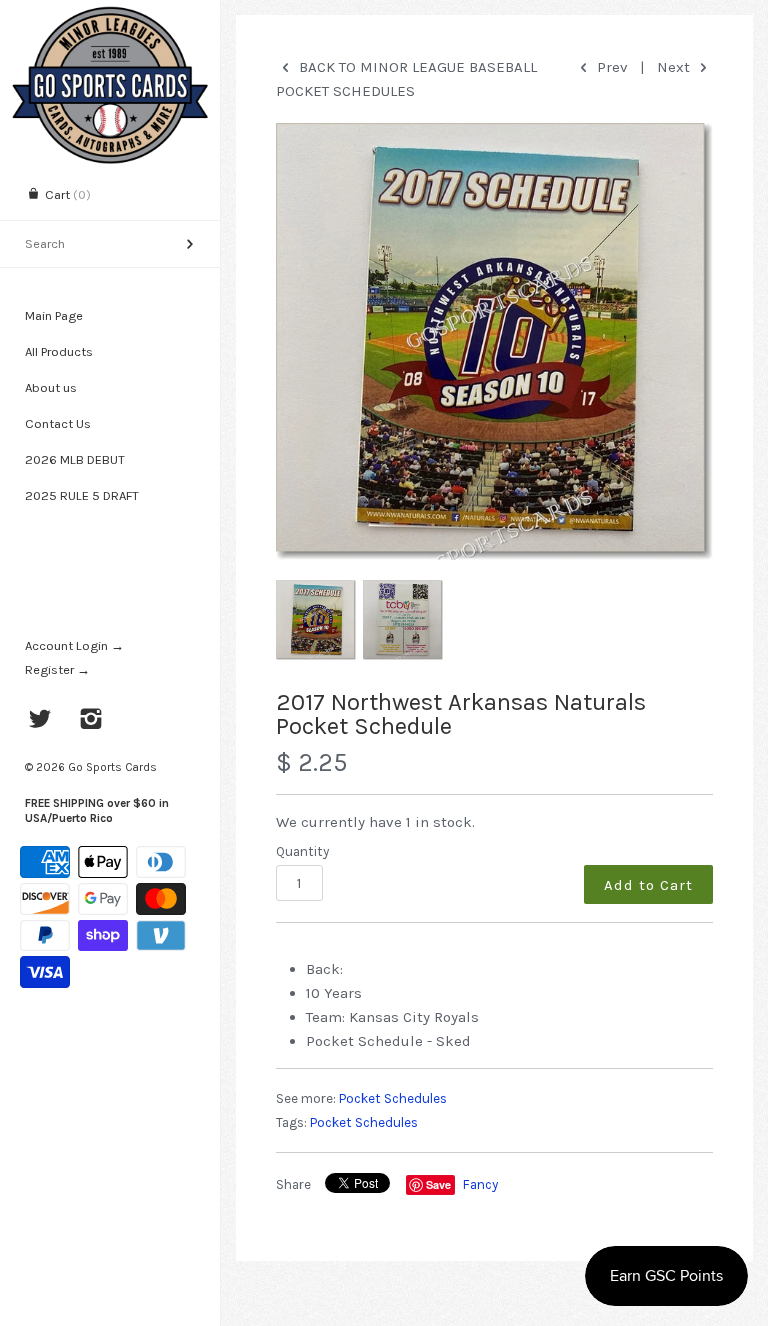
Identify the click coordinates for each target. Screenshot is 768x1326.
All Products (59, 351)
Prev (610, 67)
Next (675, 67)
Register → (57, 669)
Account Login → (74, 645)
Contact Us (58, 423)
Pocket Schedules (393, 1098)
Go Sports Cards (112, 767)
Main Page (54, 315)
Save (438, 1184)
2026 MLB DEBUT (75, 459)
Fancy (480, 1184)
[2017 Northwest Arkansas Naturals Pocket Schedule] (494, 341)
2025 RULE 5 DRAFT (82, 495)
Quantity (302, 851)
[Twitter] (40, 721)
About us (51, 387)
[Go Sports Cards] (110, 17)
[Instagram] (91, 721)
